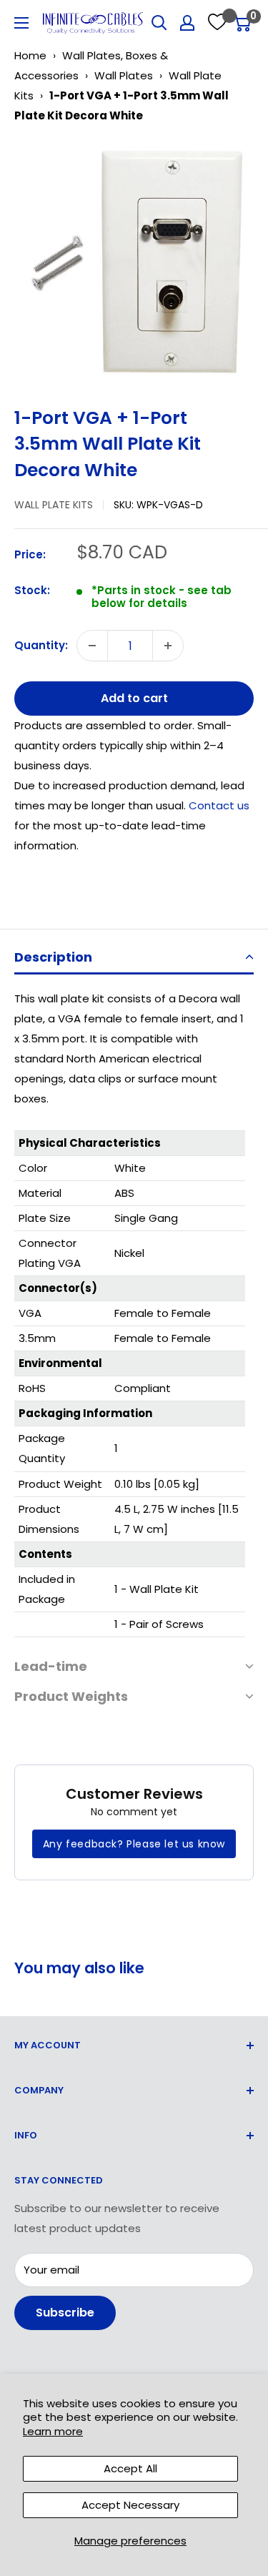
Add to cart (134, 698)
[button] (134, 958)
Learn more (53, 2431)
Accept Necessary (130, 2505)
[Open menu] (21, 23)
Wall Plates (124, 75)
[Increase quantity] (168, 646)
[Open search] (159, 23)
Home (30, 55)
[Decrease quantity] (92, 646)
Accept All (130, 2468)
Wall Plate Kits (54, 505)
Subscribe (65, 2313)
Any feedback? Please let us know (134, 1844)
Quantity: (41, 645)
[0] (242, 23)
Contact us (219, 805)
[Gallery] (134, 260)
